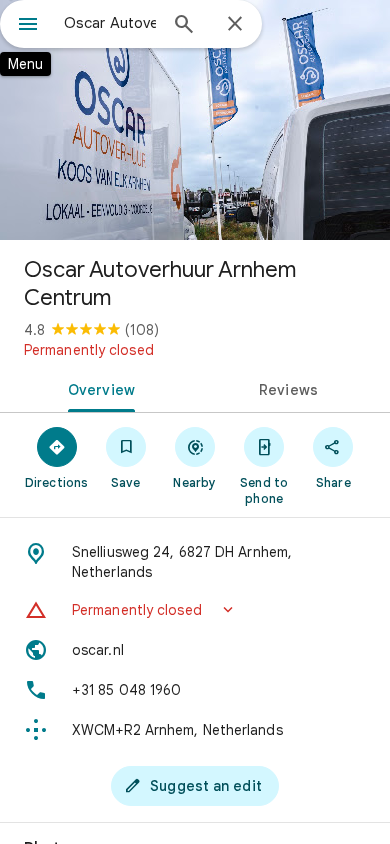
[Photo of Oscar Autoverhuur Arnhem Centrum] (195, 120)
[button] (195, 610)
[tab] (97, 388)
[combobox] (110, 23)
